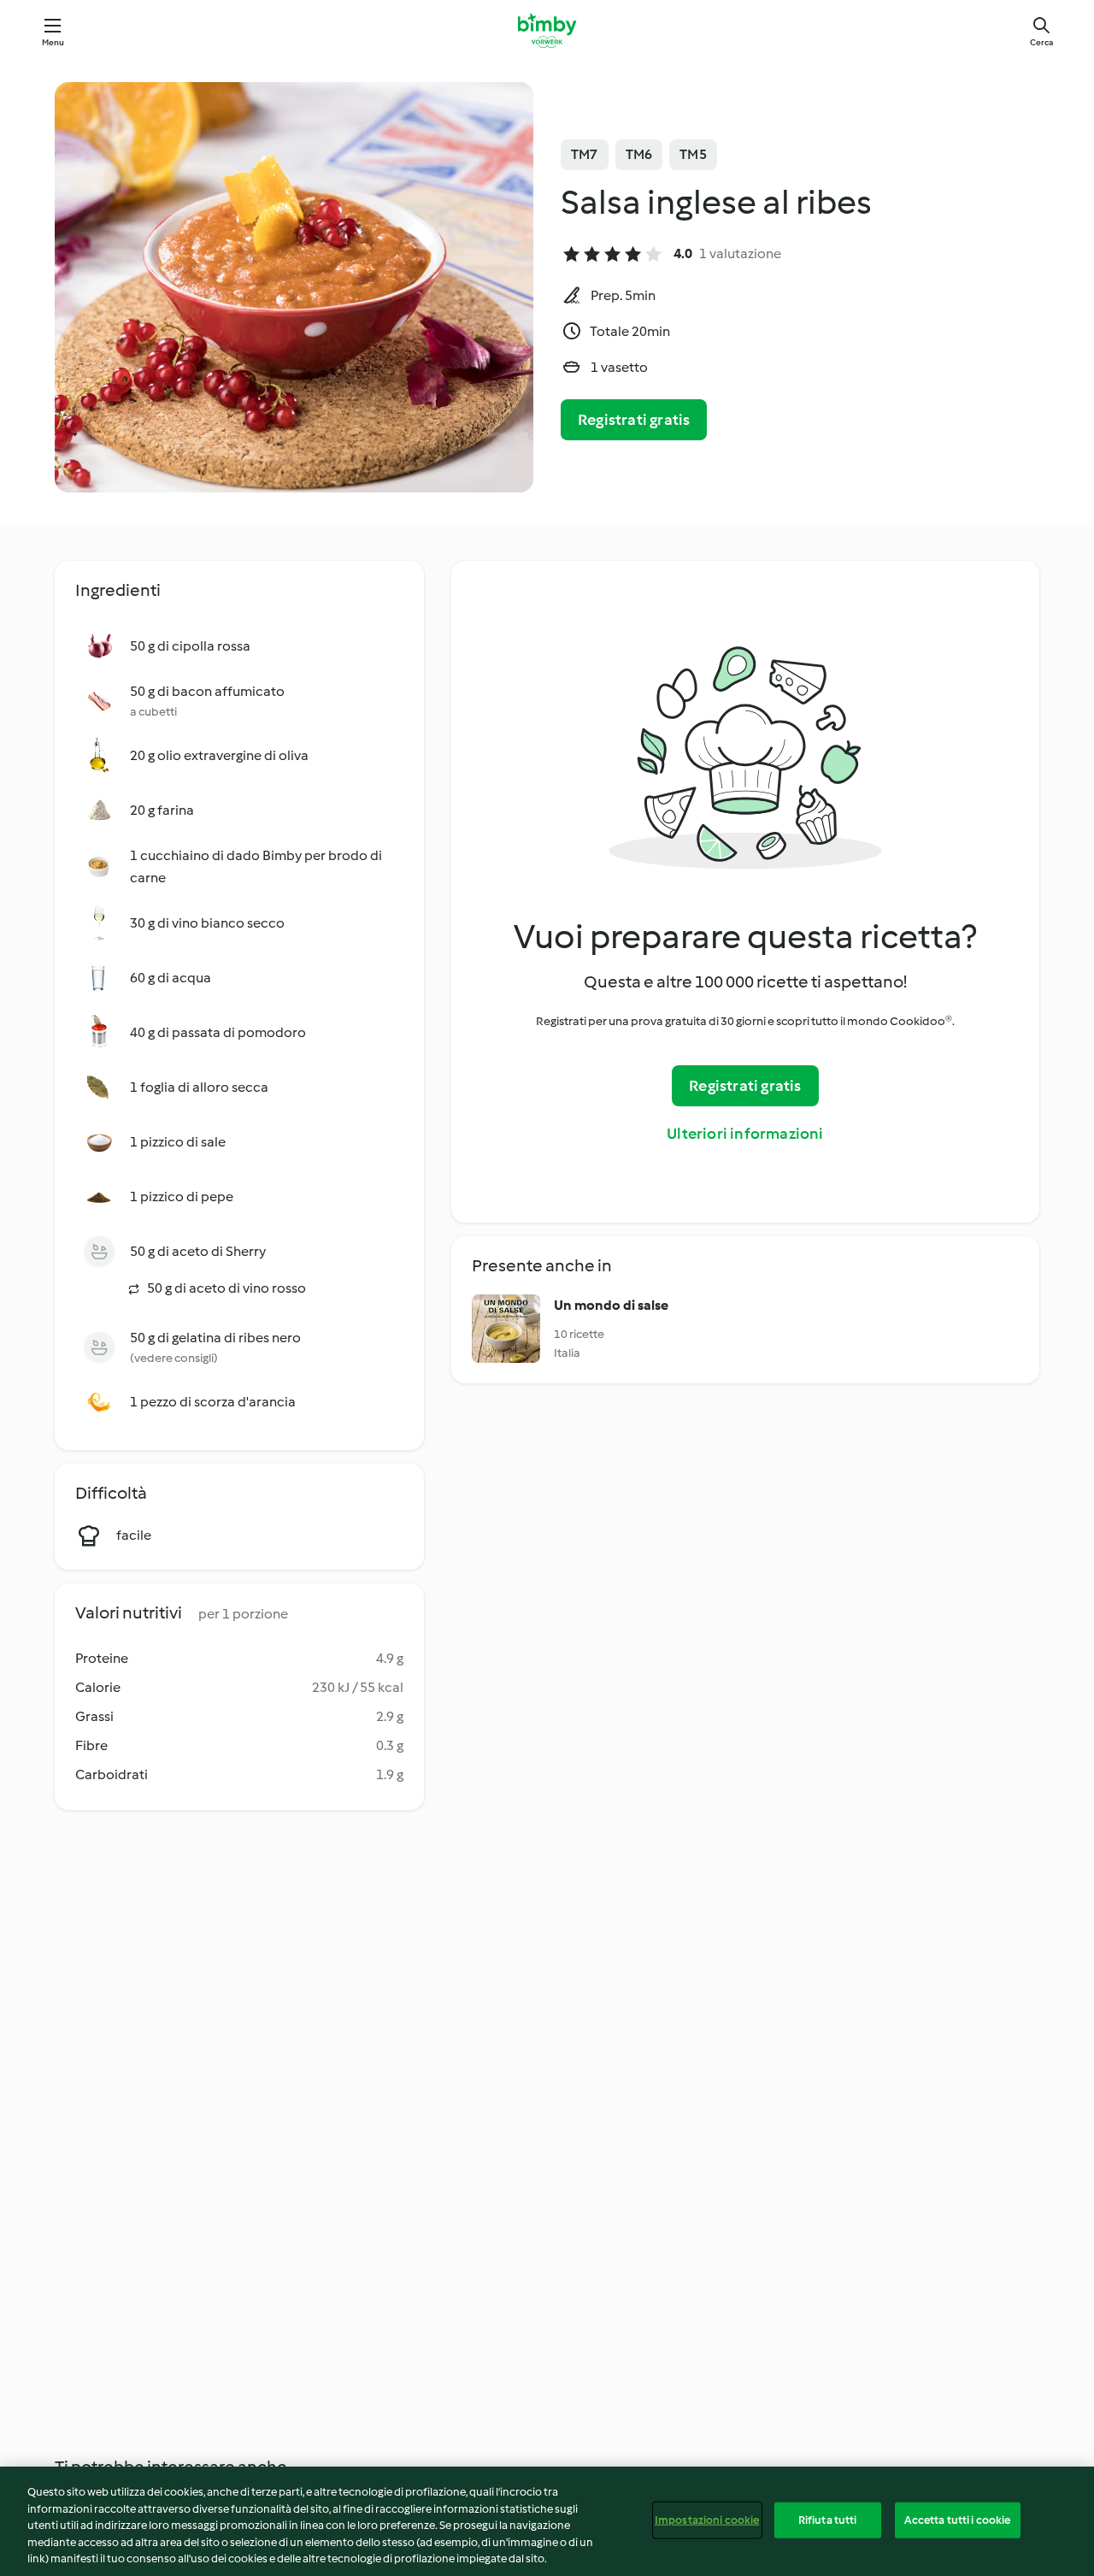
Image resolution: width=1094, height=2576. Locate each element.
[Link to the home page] (547, 31)
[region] (547, 2521)
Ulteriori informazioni (745, 1134)
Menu (53, 42)
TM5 (693, 154)
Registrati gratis (634, 420)
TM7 (585, 154)
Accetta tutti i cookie (958, 2520)
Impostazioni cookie (707, 2520)
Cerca (1041, 42)
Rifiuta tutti (828, 2520)
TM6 (639, 154)
